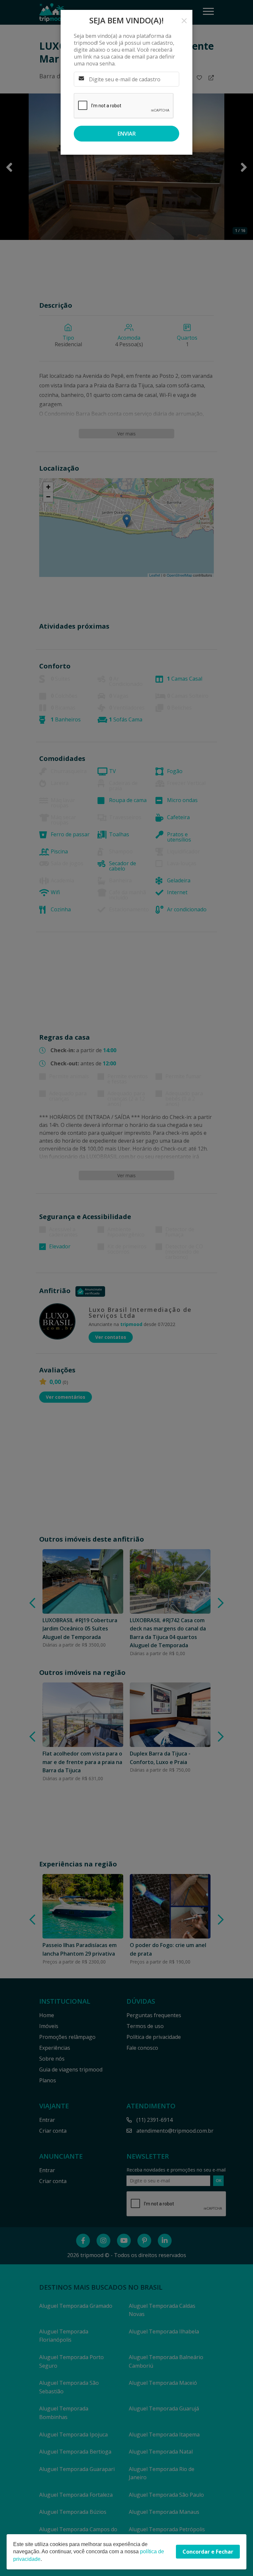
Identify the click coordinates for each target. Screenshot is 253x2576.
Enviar (127, 134)
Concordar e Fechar (208, 2552)
